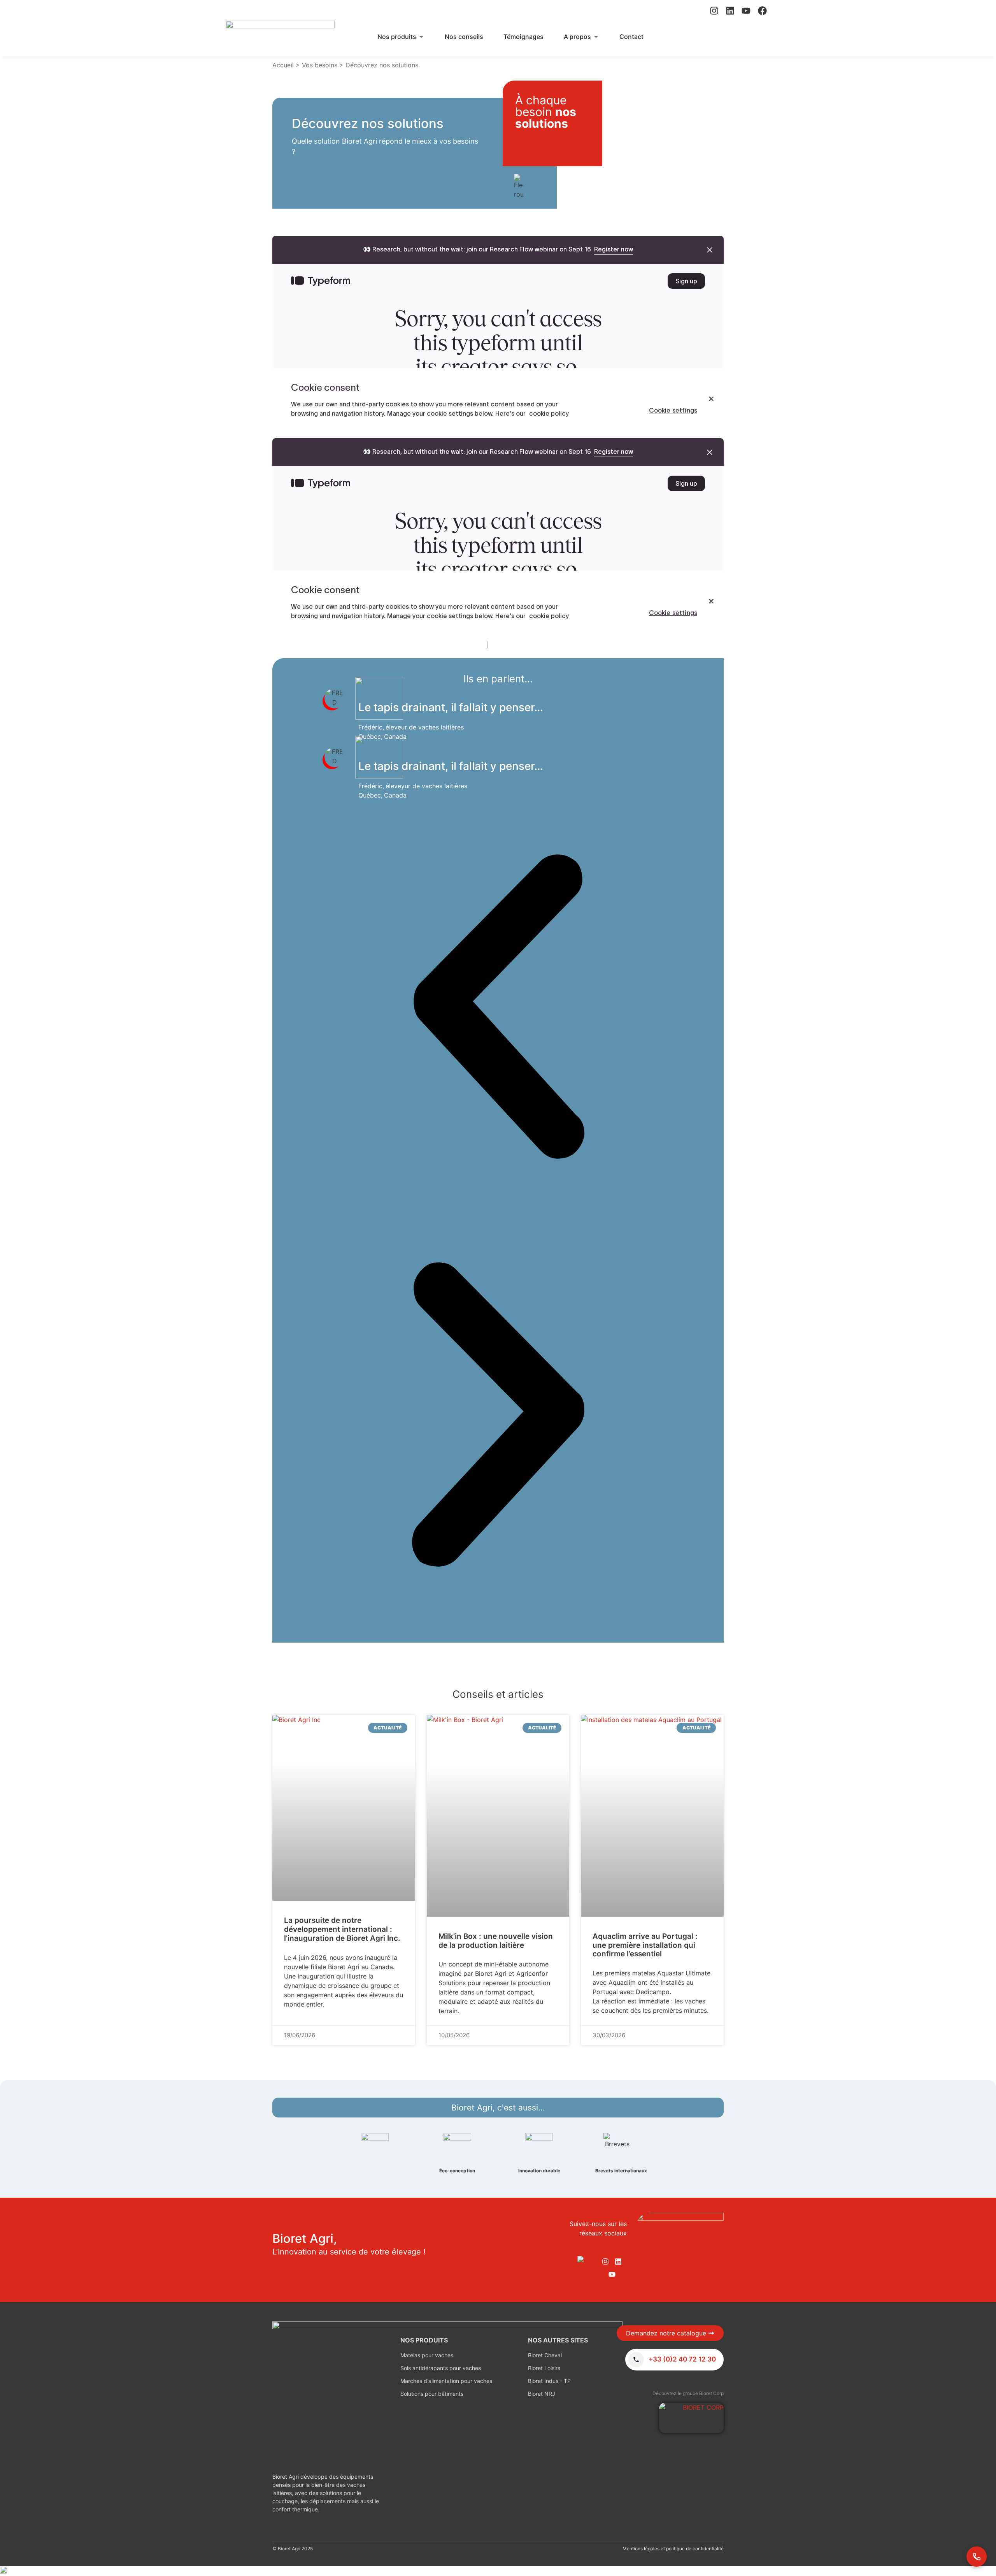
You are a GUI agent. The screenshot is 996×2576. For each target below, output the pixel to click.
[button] (498, 1008)
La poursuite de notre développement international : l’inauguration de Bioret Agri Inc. (342, 1929)
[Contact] (977, 2557)
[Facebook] (762, 11)
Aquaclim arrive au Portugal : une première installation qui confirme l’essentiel (645, 1945)
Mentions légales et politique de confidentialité (673, 2549)
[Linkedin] (730, 11)
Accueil (283, 65)
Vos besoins (320, 65)
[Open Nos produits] (421, 37)
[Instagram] (714, 11)
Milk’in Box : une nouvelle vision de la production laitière (496, 1941)
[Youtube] (746, 11)
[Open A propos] (596, 37)
